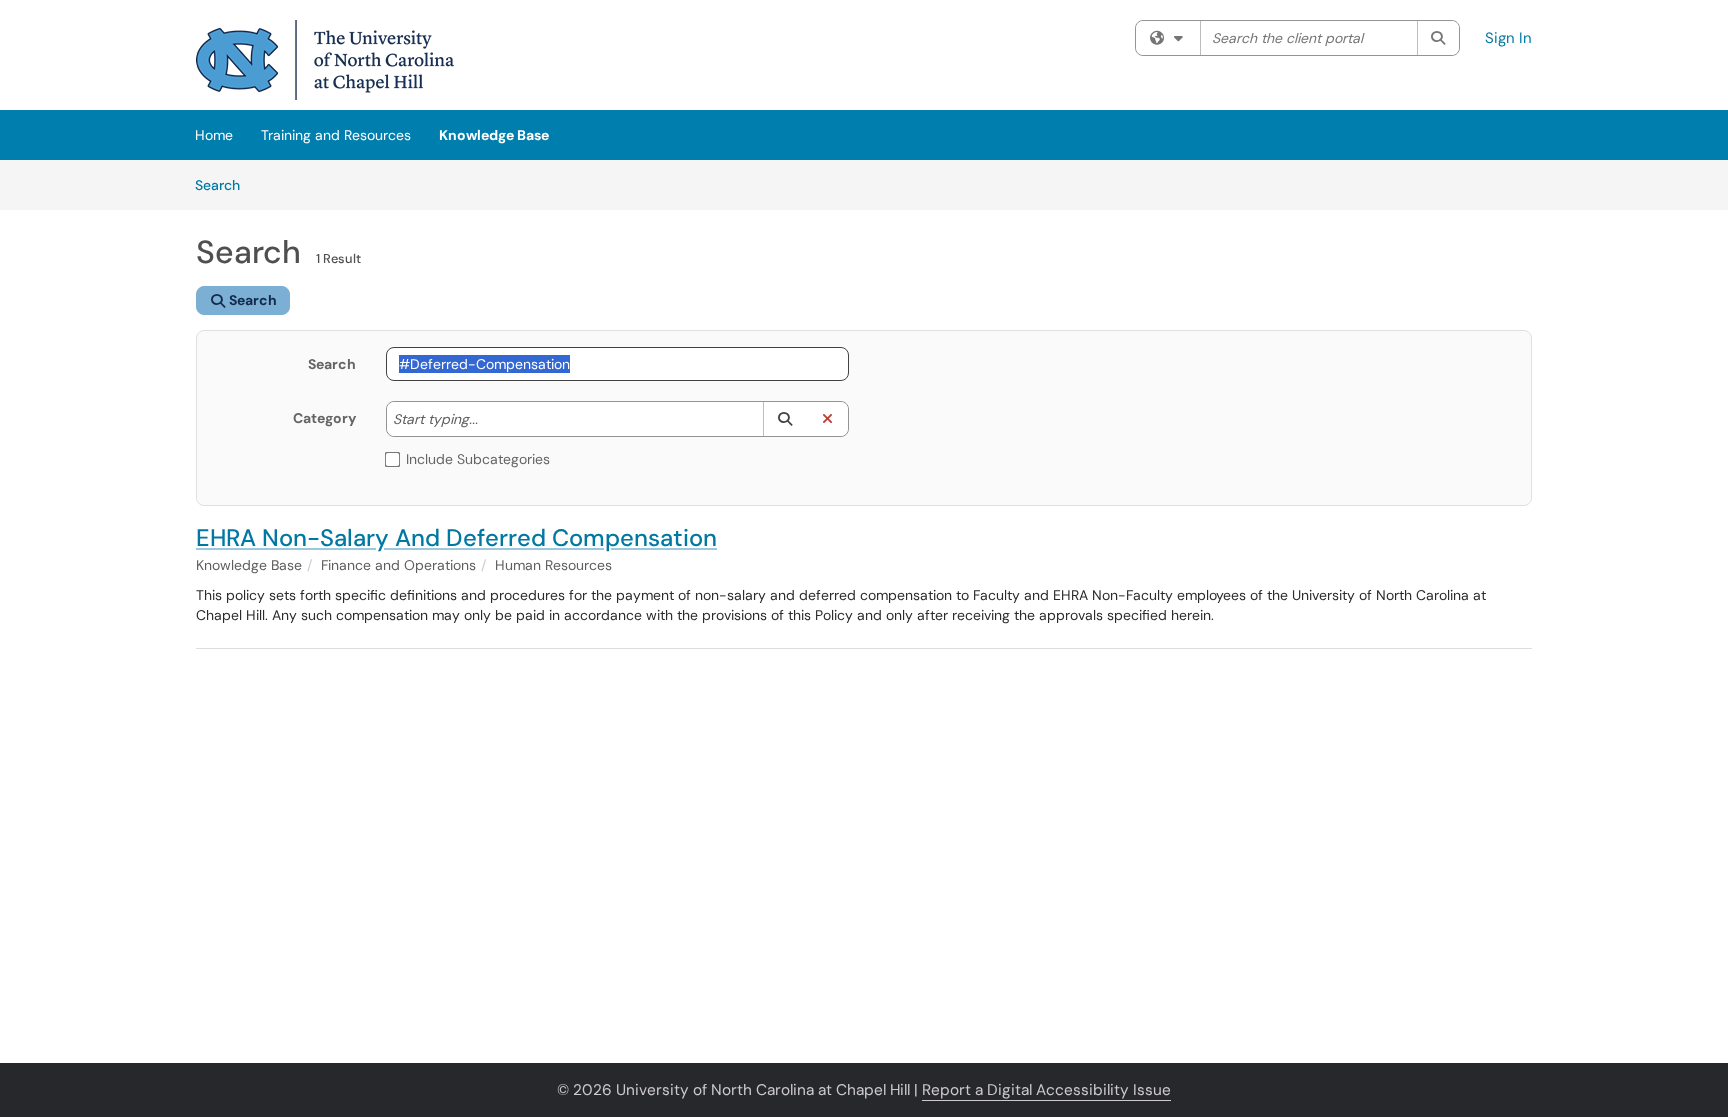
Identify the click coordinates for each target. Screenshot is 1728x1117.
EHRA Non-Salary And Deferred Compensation (456, 537)
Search (224, 184)
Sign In (1508, 38)
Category (324, 418)
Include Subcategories (478, 459)
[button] (784, 419)
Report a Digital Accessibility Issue (1046, 1090)
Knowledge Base (494, 135)
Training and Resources (336, 135)
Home (214, 135)
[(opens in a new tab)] (325, 60)
